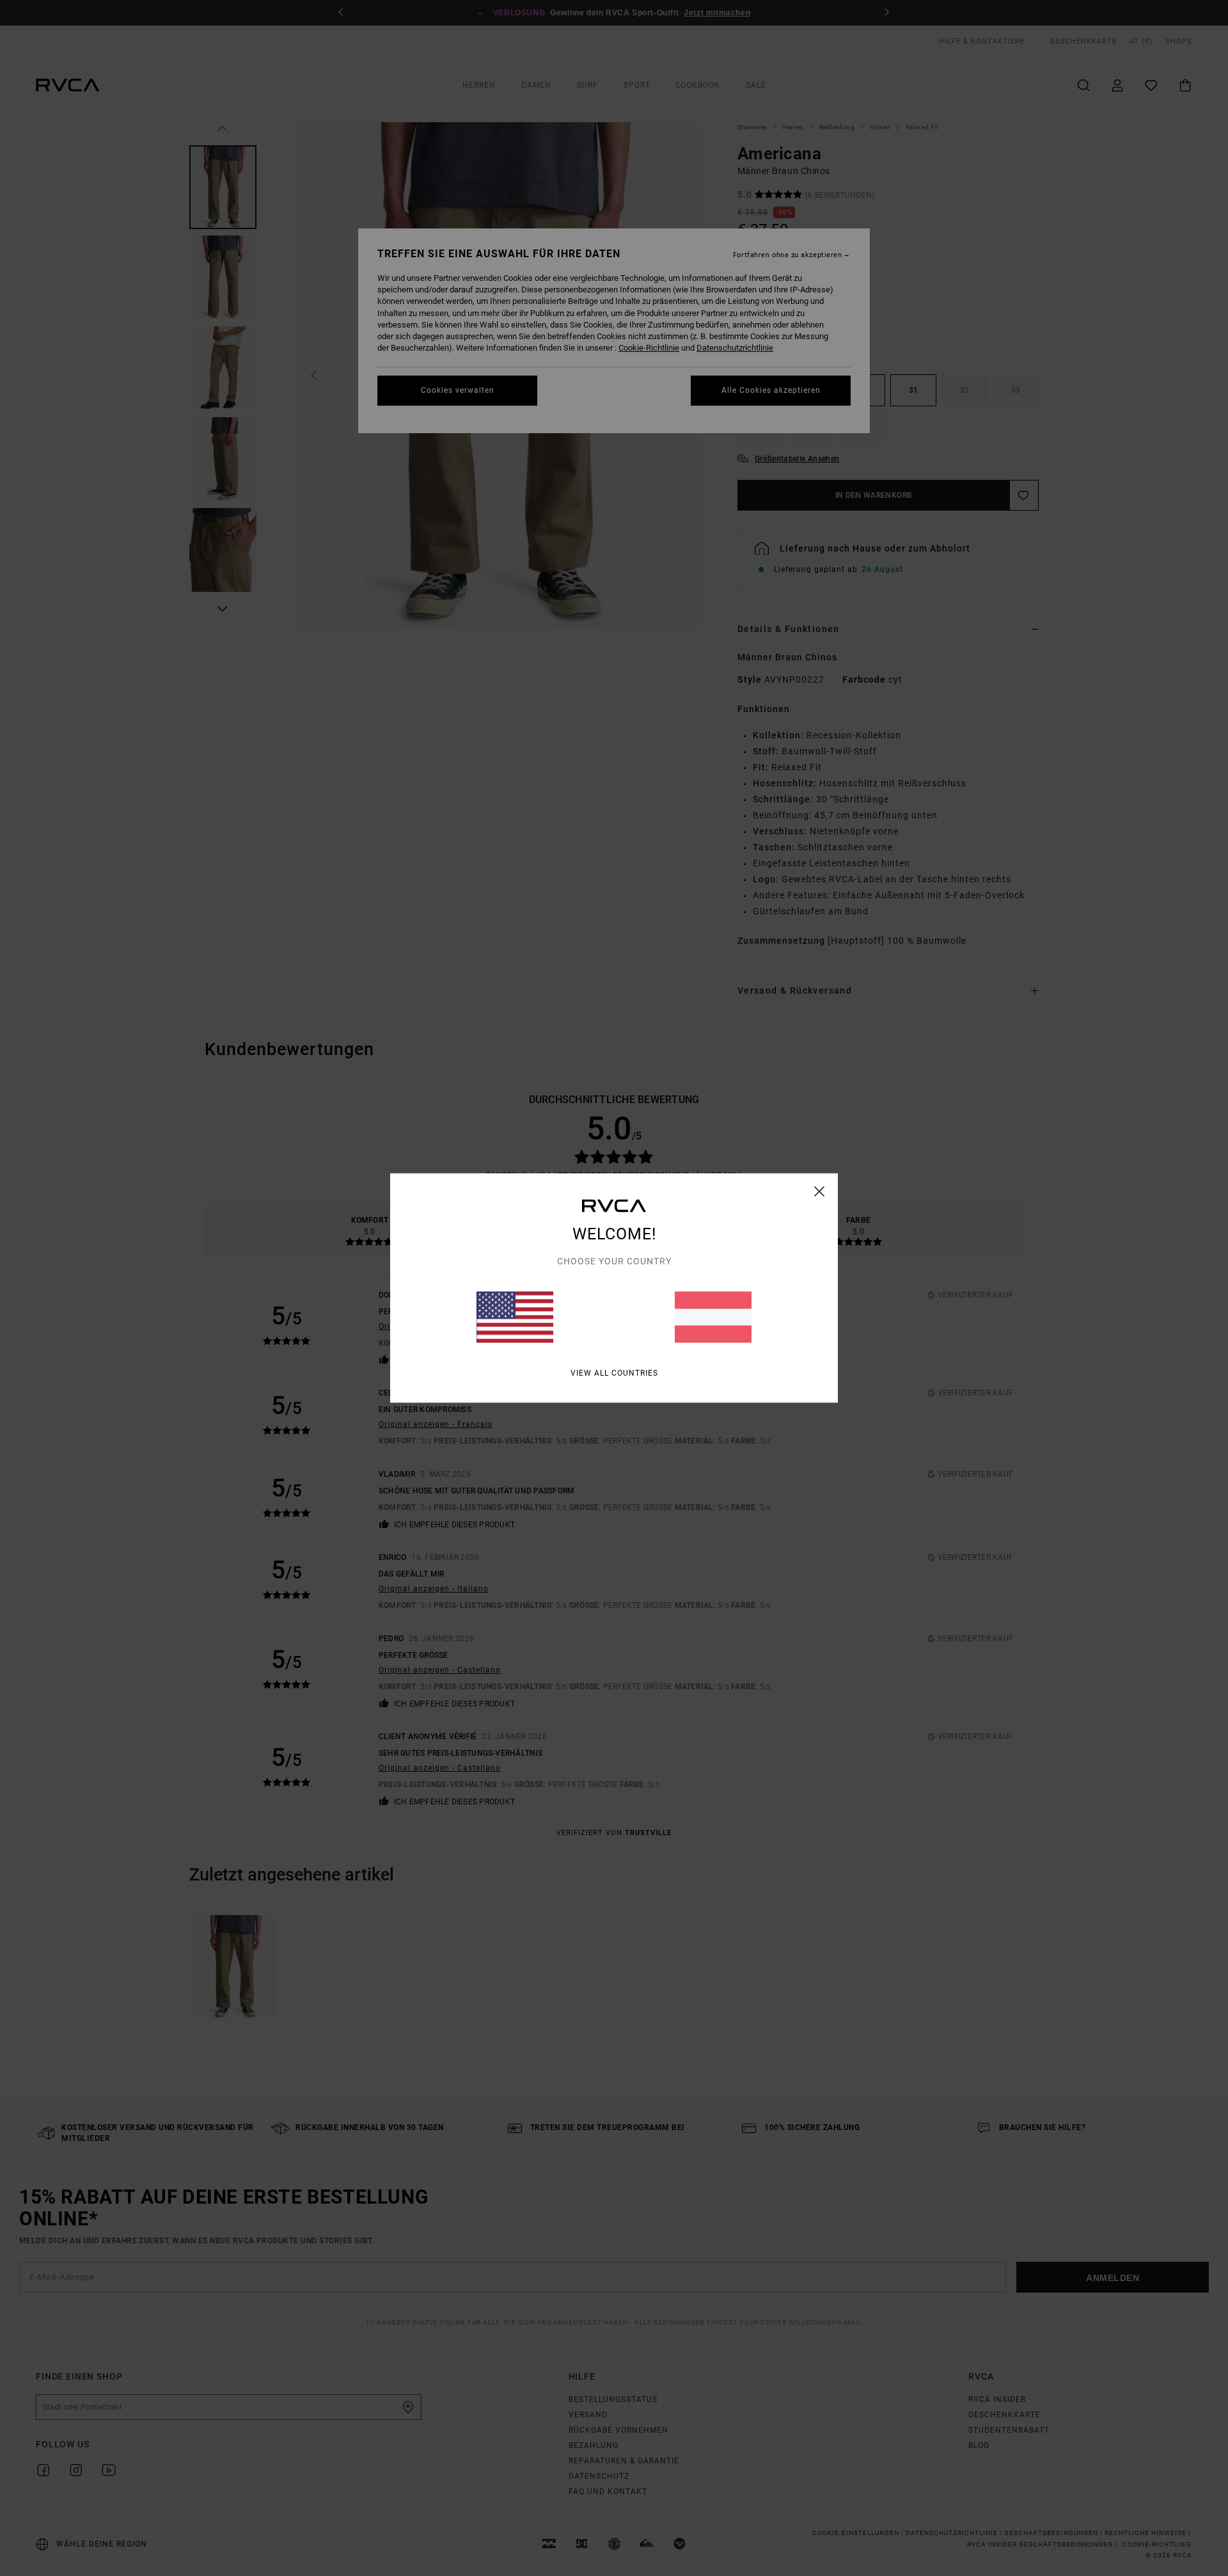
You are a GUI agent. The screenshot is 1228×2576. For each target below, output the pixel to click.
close (820, 1191)
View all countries (614, 1373)
